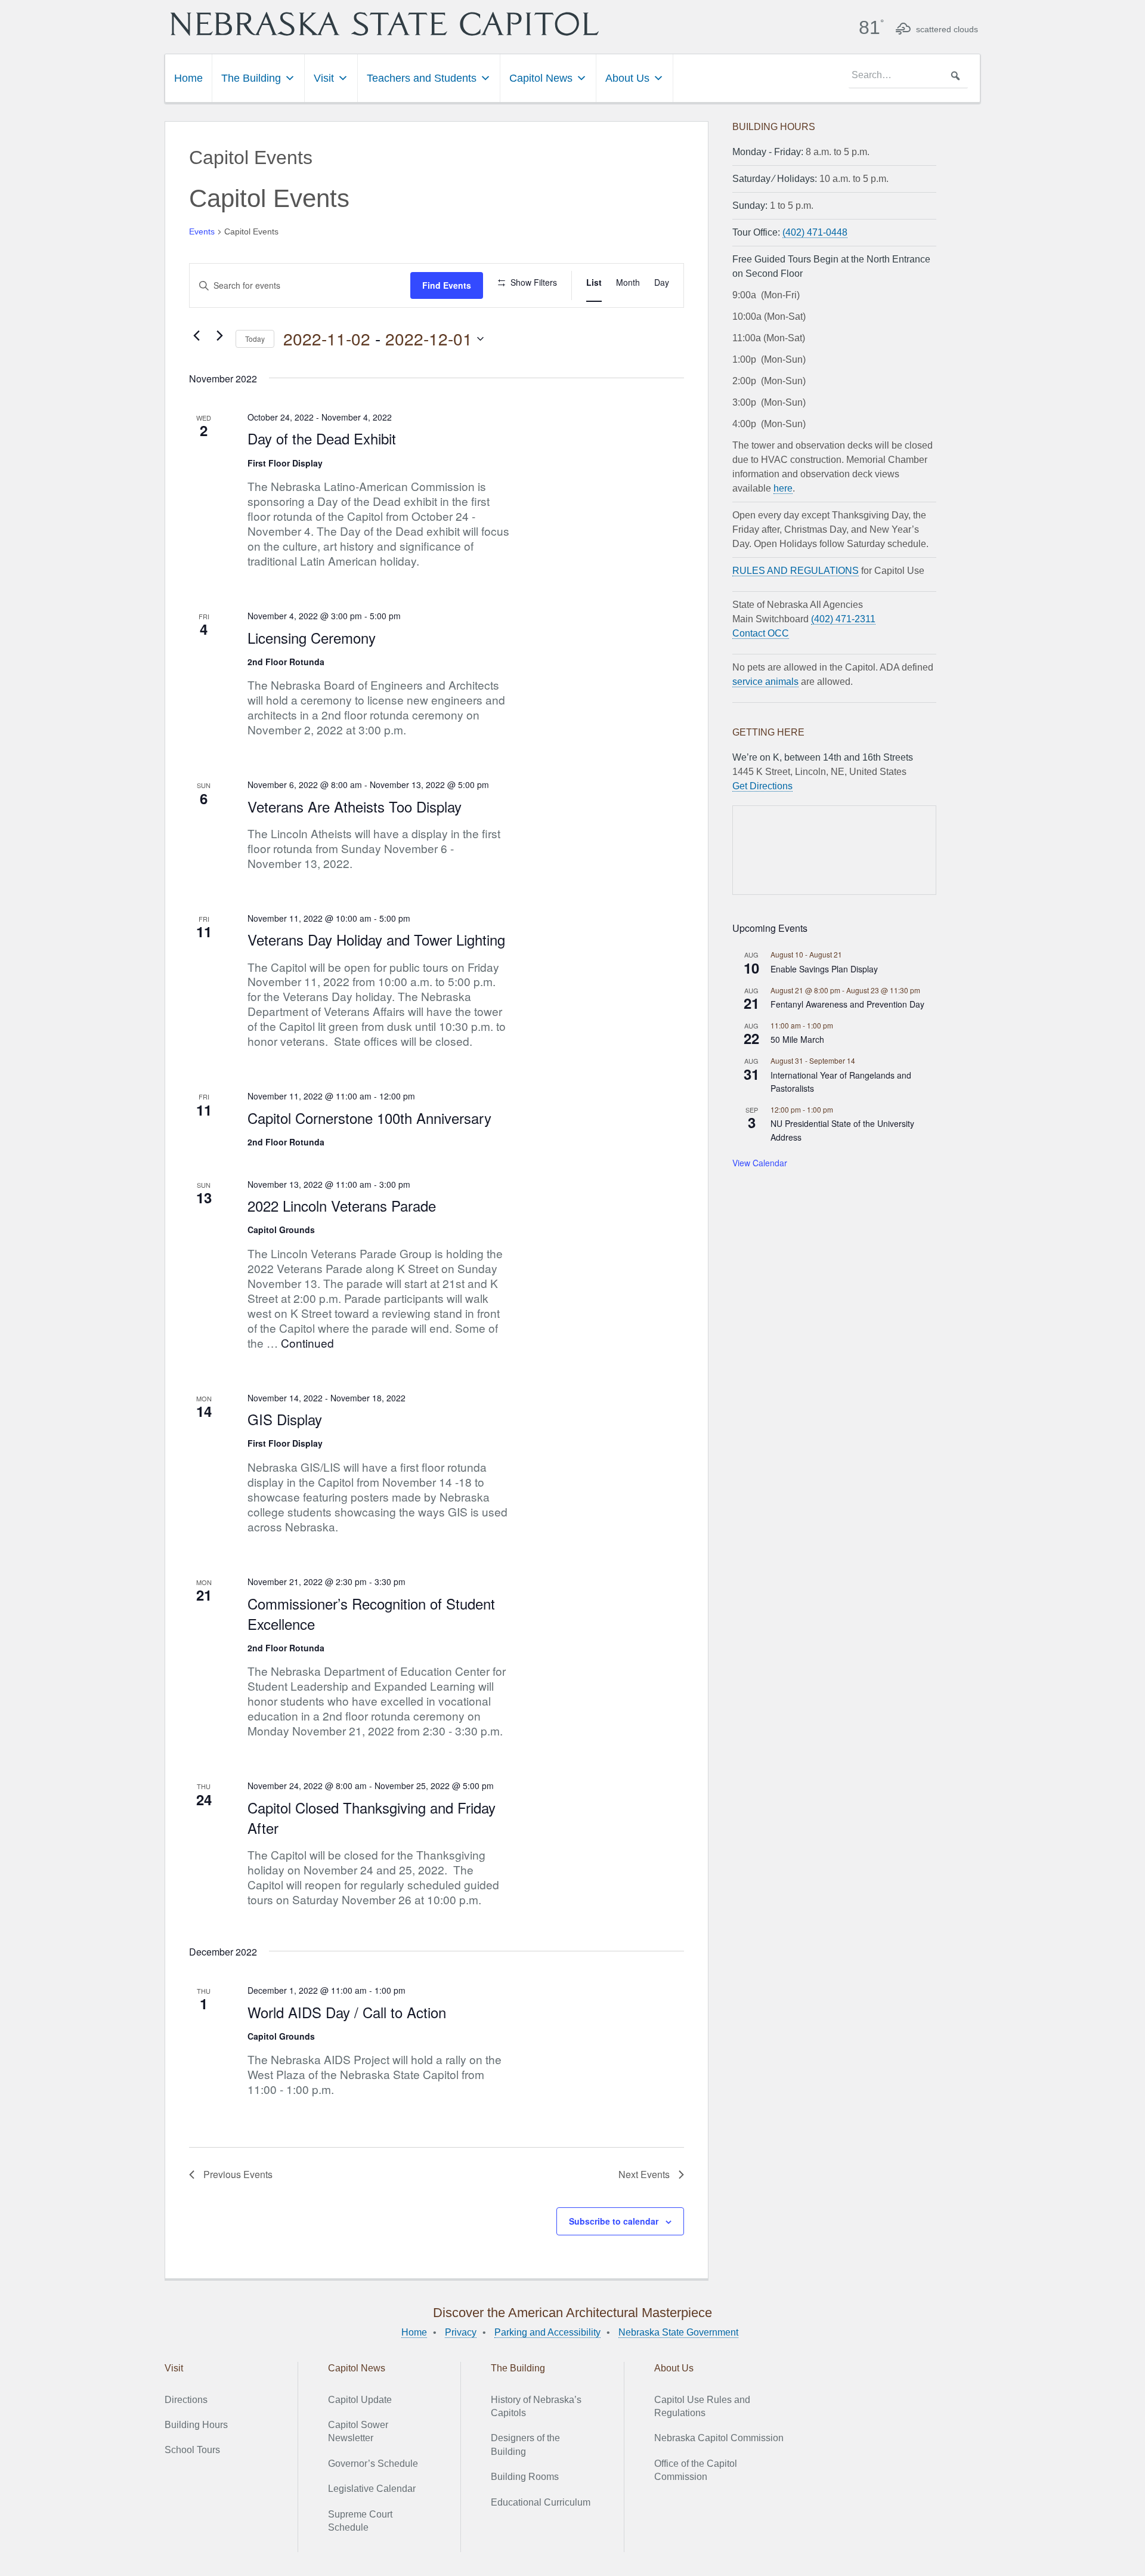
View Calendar (760, 1163)
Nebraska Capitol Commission (719, 2438)
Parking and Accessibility (547, 2332)
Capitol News (541, 78)
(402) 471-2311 (843, 619)
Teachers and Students (422, 78)
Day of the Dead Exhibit (322, 438)
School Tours (192, 2450)
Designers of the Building (525, 2444)
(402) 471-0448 (815, 232)
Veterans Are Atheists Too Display (355, 806)
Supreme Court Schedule (360, 2521)
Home (188, 78)
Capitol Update (360, 2400)
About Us (627, 78)
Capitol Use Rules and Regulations (702, 2406)
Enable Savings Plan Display (824, 969)
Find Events (447, 285)
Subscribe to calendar (614, 2221)
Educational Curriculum (541, 2502)
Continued (307, 1343)
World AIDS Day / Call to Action (347, 2012)
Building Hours (196, 2425)
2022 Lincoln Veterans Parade (342, 1205)
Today (255, 339)
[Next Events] (219, 336)
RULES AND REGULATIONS (796, 571)
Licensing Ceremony (312, 637)
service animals (765, 682)
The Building (251, 78)
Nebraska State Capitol (385, 24)
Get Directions (762, 786)
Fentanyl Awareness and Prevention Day (847, 1004)
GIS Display (285, 1419)
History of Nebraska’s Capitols (536, 2406)
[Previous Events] (196, 336)
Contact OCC (761, 633)
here (783, 488)
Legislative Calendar (372, 2489)
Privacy (461, 2332)
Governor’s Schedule (373, 2464)
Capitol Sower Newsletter (358, 2431)
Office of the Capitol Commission (696, 2470)
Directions (186, 2400)
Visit (324, 78)
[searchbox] (908, 76)
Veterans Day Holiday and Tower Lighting (376, 939)
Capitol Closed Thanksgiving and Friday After (372, 1817)
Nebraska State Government (678, 2332)
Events (202, 231)
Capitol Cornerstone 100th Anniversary (369, 1118)
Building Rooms (525, 2477)
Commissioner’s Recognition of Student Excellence (371, 1613)
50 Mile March (797, 1039)
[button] (955, 76)
